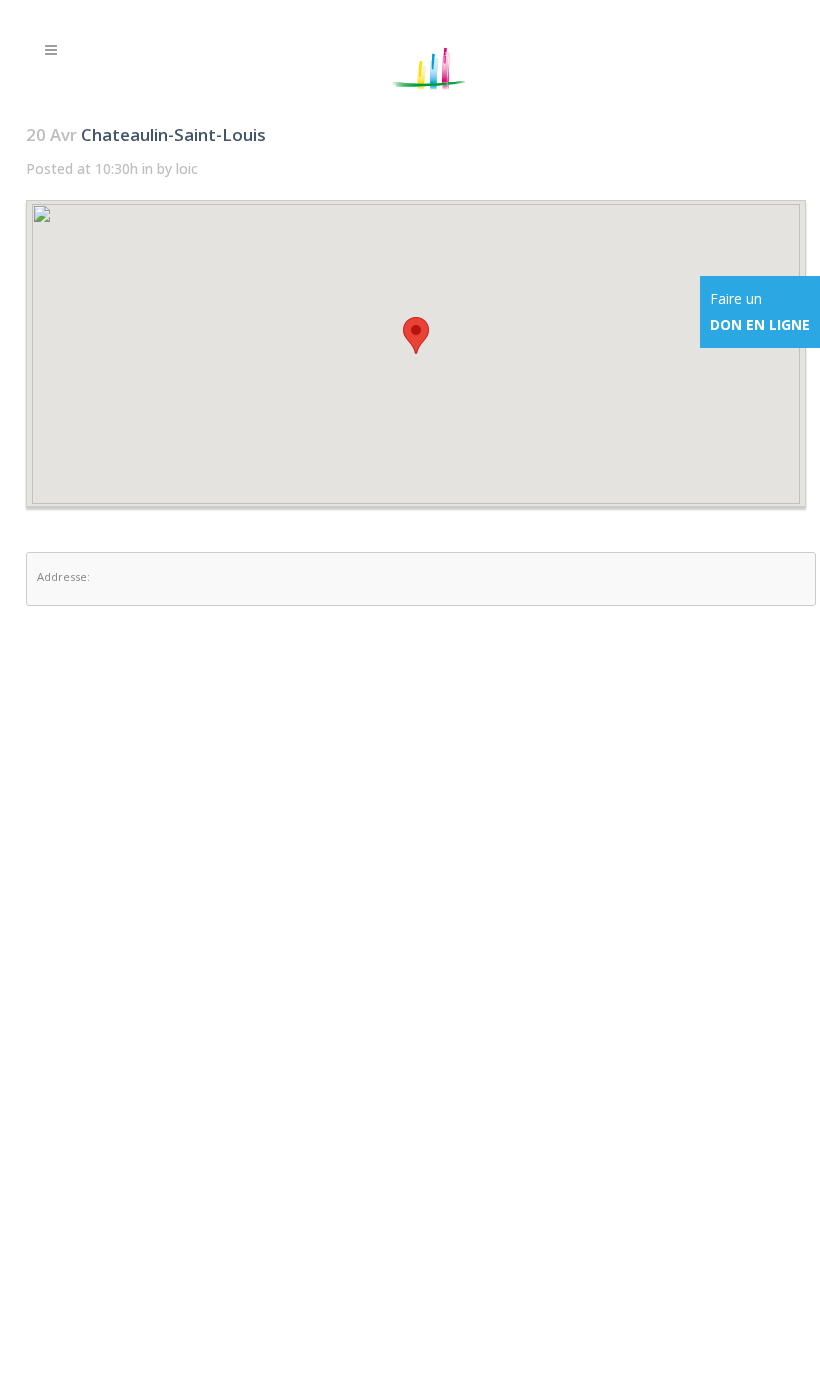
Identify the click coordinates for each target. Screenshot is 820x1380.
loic (187, 168)
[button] (416, 335)
